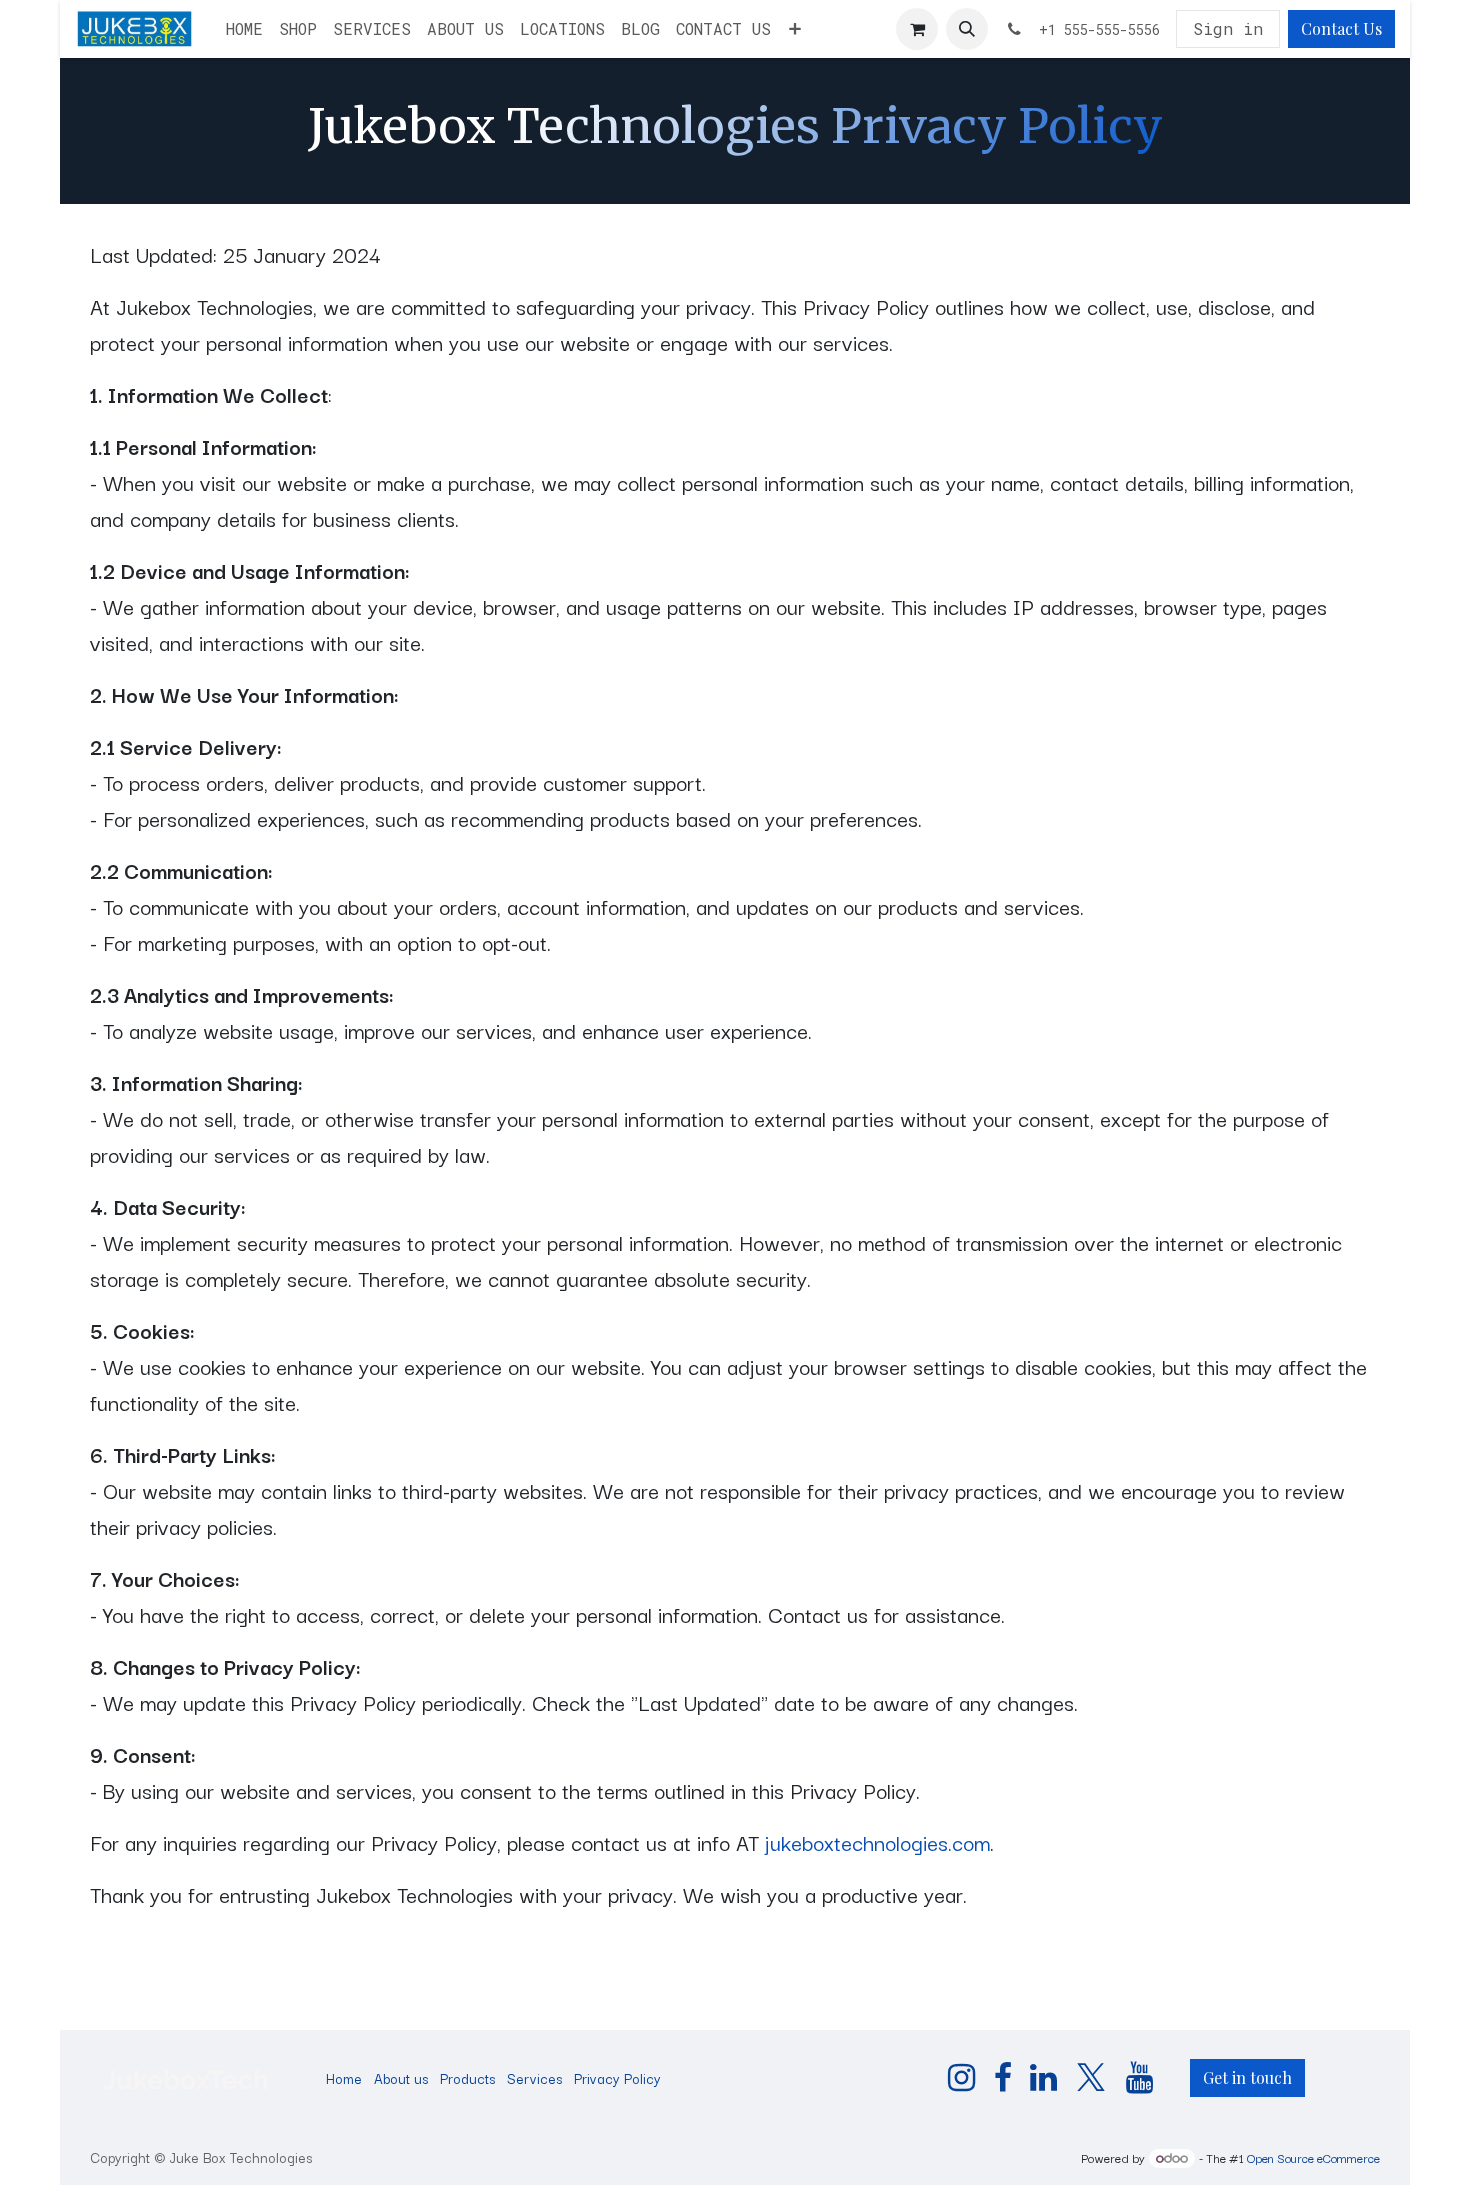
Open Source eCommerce (1313, 2157)
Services (534, 2078)
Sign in (1228, 28)
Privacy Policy (617, 2078)
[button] (967, 29)
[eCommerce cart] (917, 29)
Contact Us (1341, 28)
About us (401, 2078)
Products (467, 2078)
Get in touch (1247, 2077)
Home (344, 2078)
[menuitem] (244, 29)
